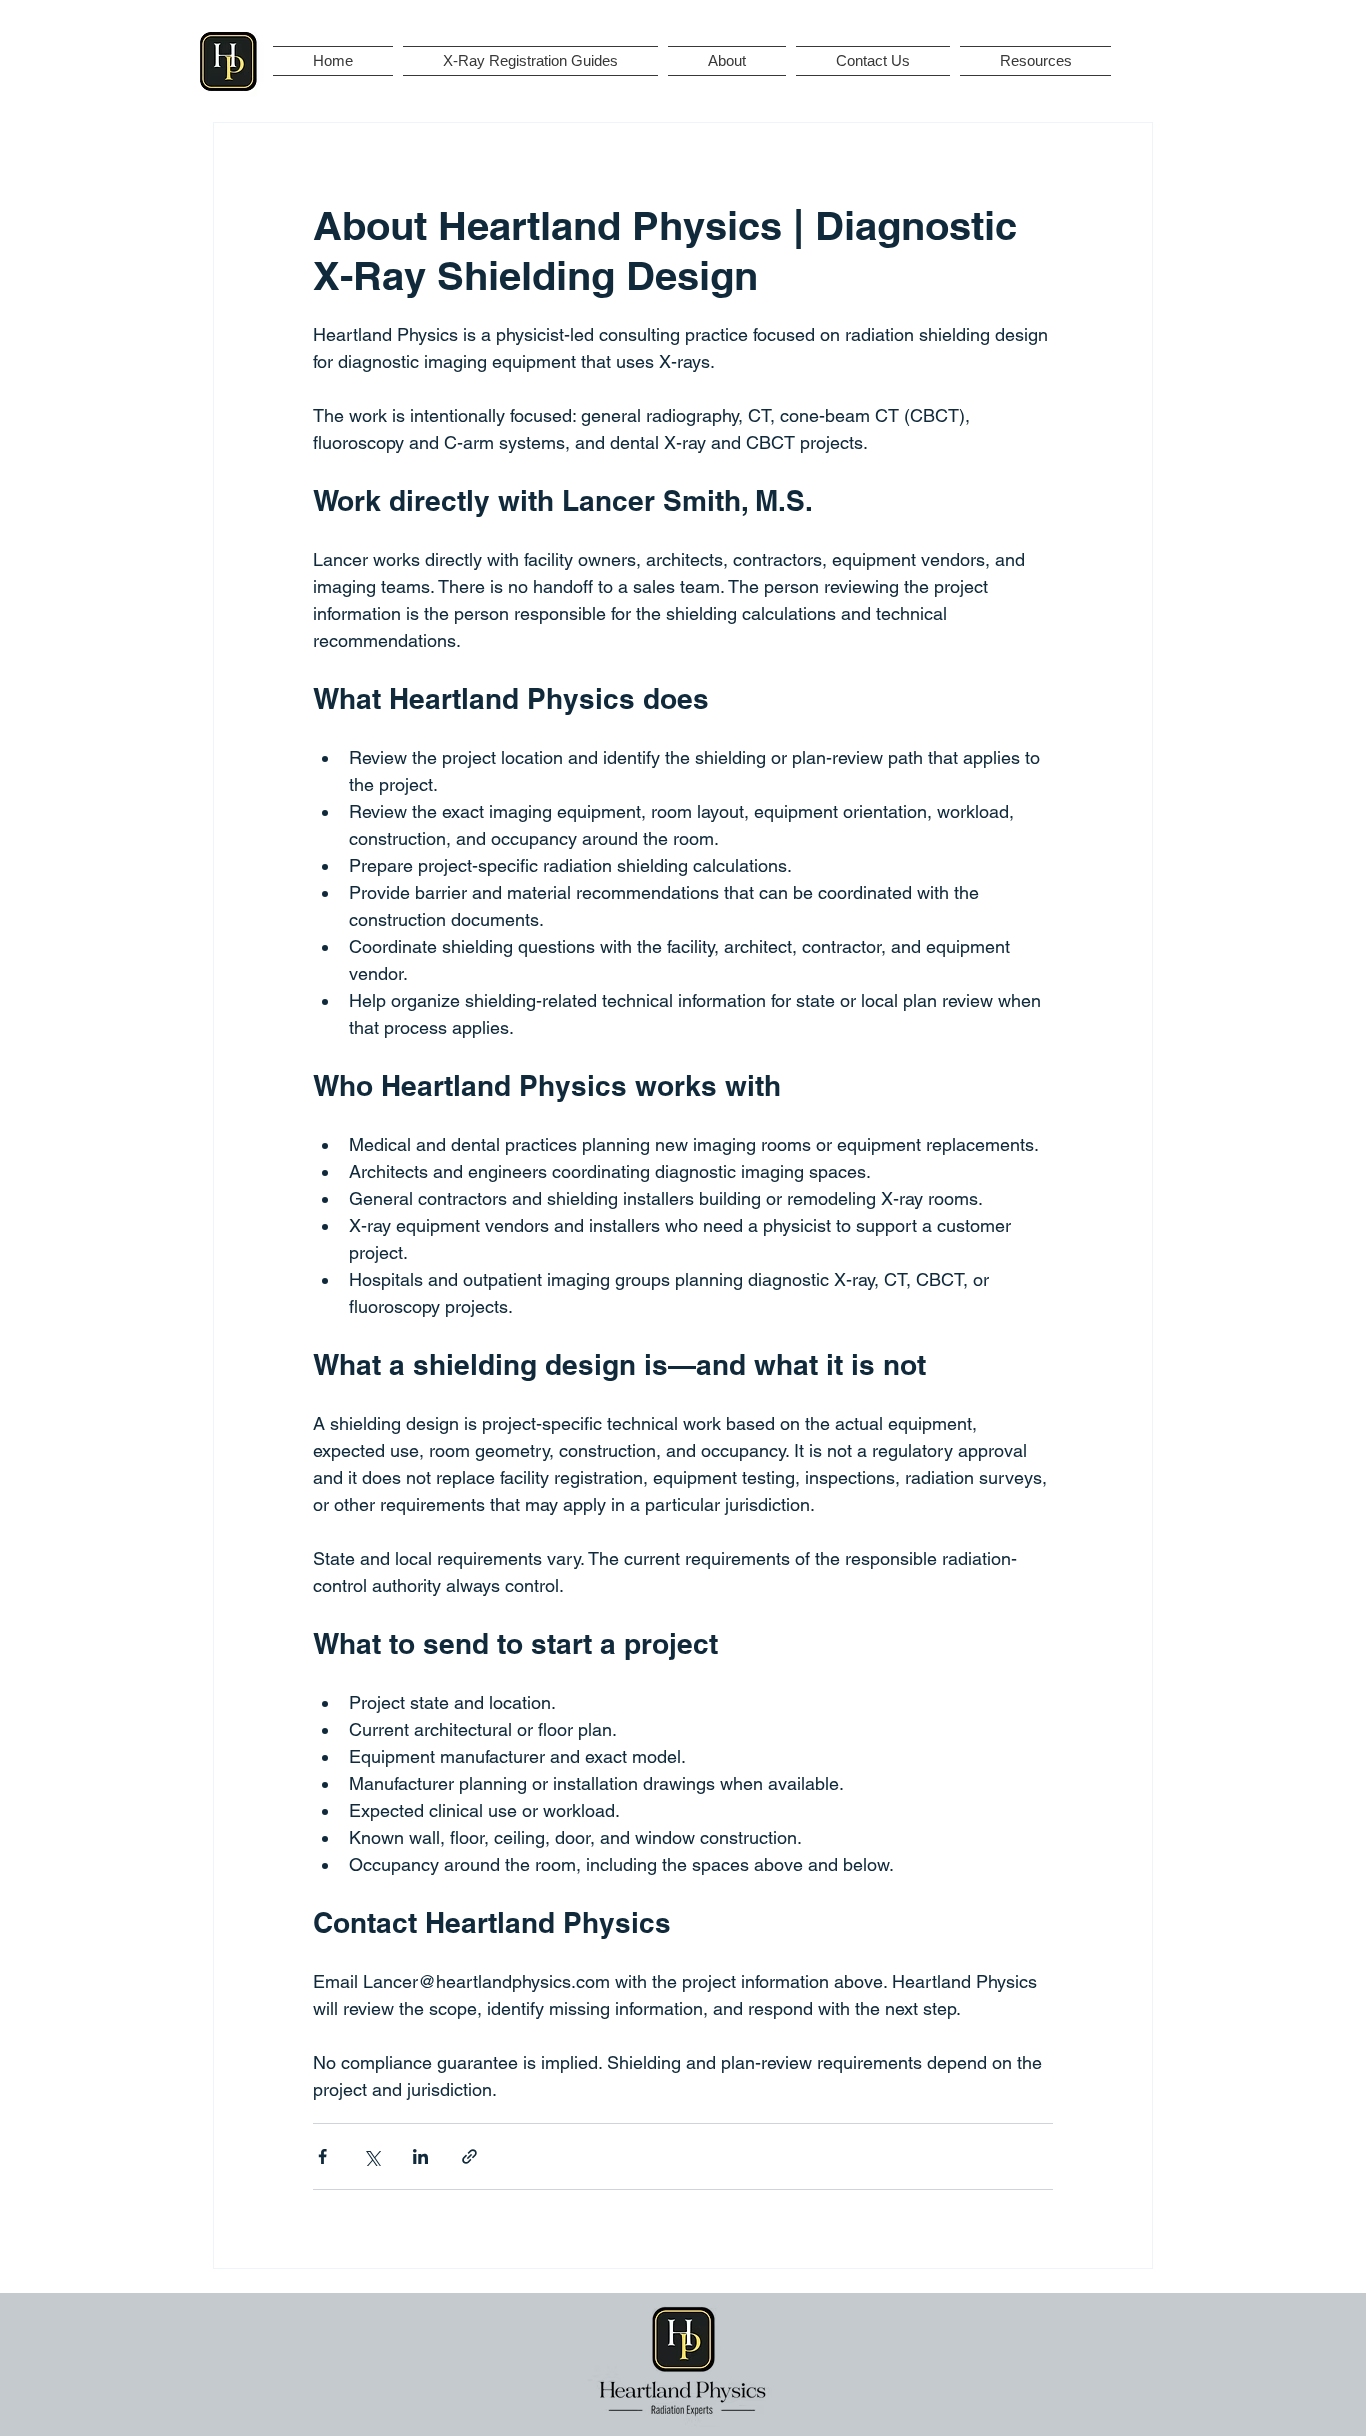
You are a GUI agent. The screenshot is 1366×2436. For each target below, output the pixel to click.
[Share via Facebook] (322, 2156)
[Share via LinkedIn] (420, 2156)
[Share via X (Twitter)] (371, 2156)
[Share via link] (469, 2156)
